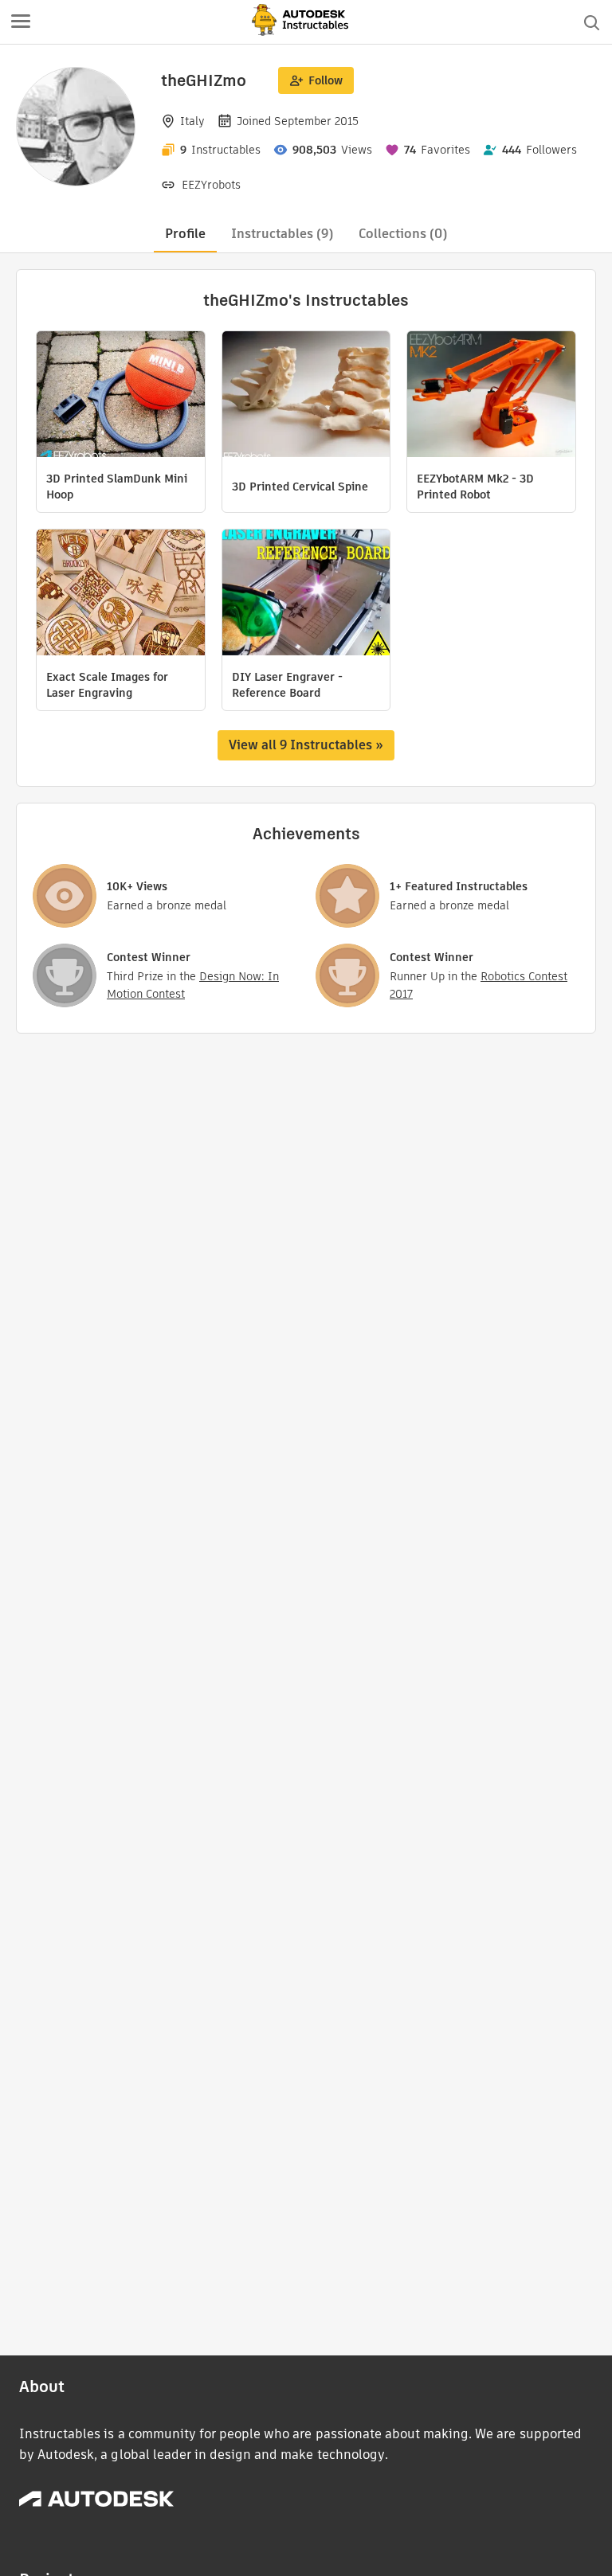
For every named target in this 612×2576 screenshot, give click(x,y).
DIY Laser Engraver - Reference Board (287, 685)
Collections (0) (403, 234)
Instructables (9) (282, 234)
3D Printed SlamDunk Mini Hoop (117, 487)
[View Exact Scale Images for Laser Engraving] (121, 594)
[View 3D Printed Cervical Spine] (306, 396)
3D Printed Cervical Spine (300, 487)
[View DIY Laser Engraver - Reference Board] (306, 594)
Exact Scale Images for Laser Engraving (107, 685)
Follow (326, 80)
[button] (21, 22)
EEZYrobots (211, 185)
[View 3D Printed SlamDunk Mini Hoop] (121, 396)
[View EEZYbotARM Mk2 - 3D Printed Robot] (491, 396)
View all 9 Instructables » (306, 745)
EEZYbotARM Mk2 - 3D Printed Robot (475, 487)
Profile (185, 234)
